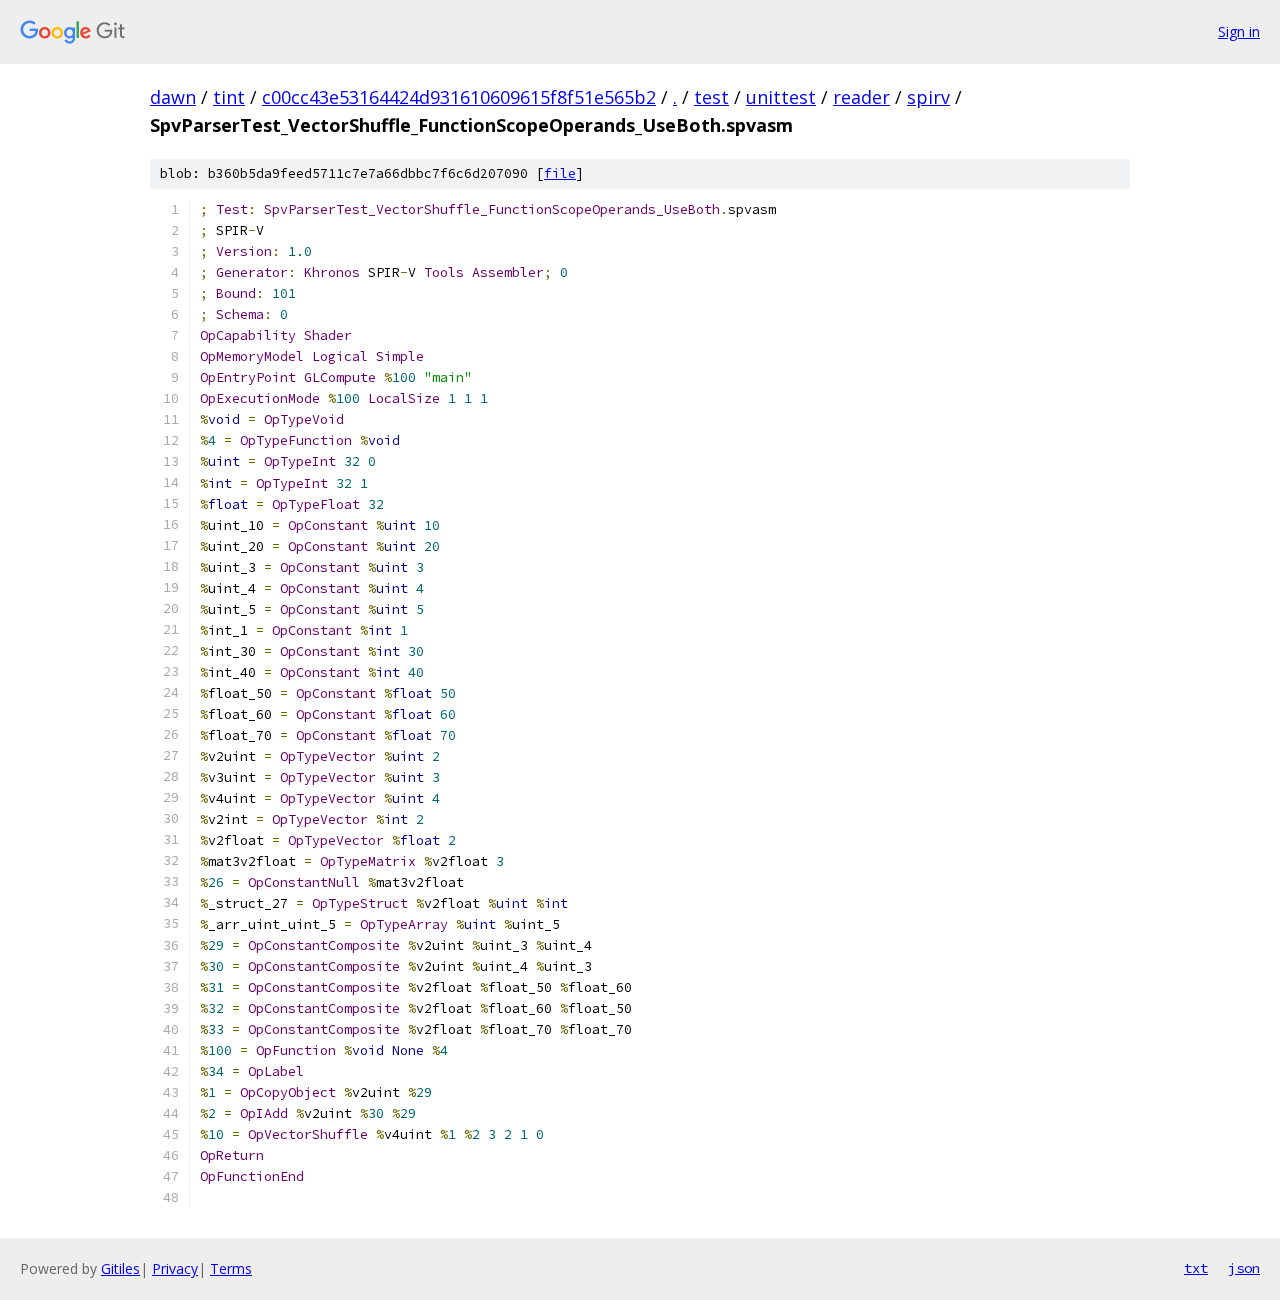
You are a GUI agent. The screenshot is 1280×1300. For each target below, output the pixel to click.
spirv (928, 97)
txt (1196, 1268)
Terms (231, 1268)
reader (861, 97)
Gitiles (120, 1268)
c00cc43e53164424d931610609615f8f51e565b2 (459, 97)
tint (229, 97)
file (560, 173)
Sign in (1239, 31)
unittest (781, 97)
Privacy (175, 1268)
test (711, 97)
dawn (173, 97)
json (1244, 1268)
